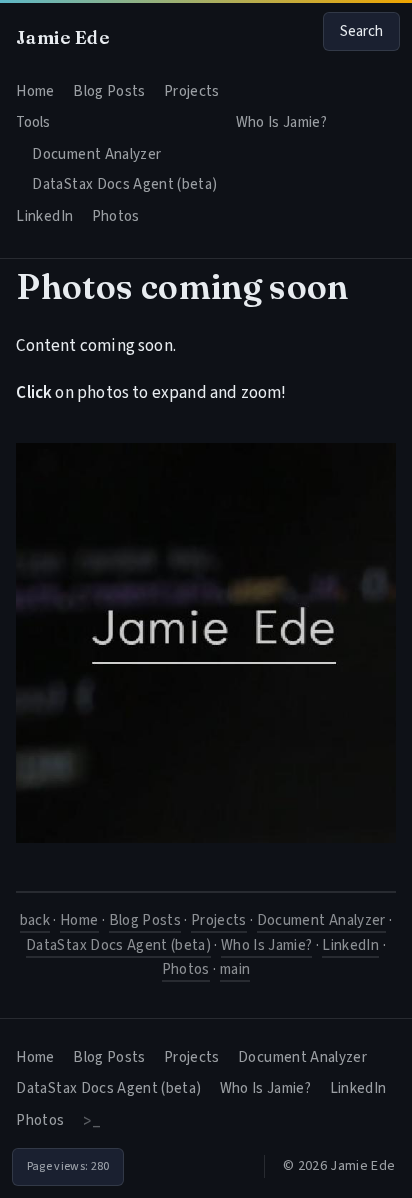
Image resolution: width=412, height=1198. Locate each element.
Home (35, 91)
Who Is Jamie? (281, 122)
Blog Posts (109, 91)
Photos (116, 216)
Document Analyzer (96, 154)
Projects (192, 91)
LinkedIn (44, 216)
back (35, 920)
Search (361, 31)
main (235, 969)
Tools (33, 122)
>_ (92, 1121)
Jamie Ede (62, 37)
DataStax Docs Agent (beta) (124, 184)
